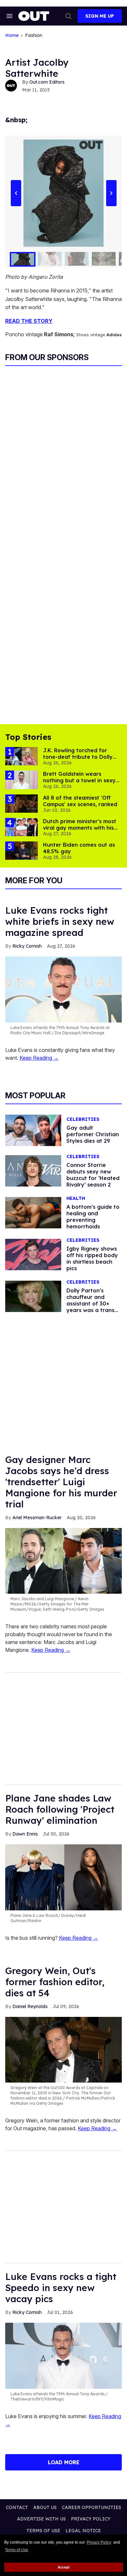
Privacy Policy (99, 2542)
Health (76, 1198)
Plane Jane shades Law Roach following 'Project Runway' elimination (60, 1809)
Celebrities (83, 1119)
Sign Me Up (100, 16)
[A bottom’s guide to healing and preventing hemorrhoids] (33, 1212)
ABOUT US (45, 2507)
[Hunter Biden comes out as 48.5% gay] (21, 850)
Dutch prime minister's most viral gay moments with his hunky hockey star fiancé (80, 828)
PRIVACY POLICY (91, 2519)
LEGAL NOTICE (83, 2531)
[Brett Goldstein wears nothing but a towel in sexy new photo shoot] (21, 779)
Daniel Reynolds (30, 2006)
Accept (64, 2567)
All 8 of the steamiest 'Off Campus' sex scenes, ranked (80, 801)
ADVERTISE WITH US (41, 2519)
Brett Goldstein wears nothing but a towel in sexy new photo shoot (79, 780)
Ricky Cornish (27, 946)
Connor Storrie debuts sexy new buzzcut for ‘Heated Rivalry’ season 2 (93, 1175)
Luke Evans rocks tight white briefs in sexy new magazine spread (60, 921)
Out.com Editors (47, 82)
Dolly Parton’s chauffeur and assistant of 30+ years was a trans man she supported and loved (92, 1307)
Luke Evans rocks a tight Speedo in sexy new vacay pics (61, 2288)
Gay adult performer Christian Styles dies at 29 (93, 1134)
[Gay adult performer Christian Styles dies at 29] (33, 1130)
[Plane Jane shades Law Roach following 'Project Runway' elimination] (63, 1877)
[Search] (68, 16)
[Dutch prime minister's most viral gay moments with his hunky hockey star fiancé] (21, 827)
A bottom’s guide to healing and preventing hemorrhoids (93, 1217)
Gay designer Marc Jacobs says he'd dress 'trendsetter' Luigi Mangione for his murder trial (61, 1482)
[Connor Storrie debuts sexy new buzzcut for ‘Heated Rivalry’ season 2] (33, 1171)
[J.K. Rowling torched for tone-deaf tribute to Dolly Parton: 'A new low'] (21, 756)
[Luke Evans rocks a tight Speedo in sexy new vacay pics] (63, 2355)
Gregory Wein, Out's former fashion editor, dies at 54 (55, 1982)
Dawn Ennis (25, 1834)
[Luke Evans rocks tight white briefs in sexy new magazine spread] (63, 989)
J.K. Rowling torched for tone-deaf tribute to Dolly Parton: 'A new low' (78, 757)
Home (12, 35)
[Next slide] (111, 193)
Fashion (34, 35)
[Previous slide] (16, 193)
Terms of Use (16, 2550)
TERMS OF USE (43, 2531)
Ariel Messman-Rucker (37, 1518)
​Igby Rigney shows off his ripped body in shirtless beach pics (92, 1258)
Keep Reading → (39, 1058)
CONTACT (17, 2507)
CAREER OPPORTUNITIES (92, 2507)
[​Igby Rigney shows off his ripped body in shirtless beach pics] (33, 1254)
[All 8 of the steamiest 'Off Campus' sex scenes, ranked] (21, 803)
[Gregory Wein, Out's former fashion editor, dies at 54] (63, 2049)
